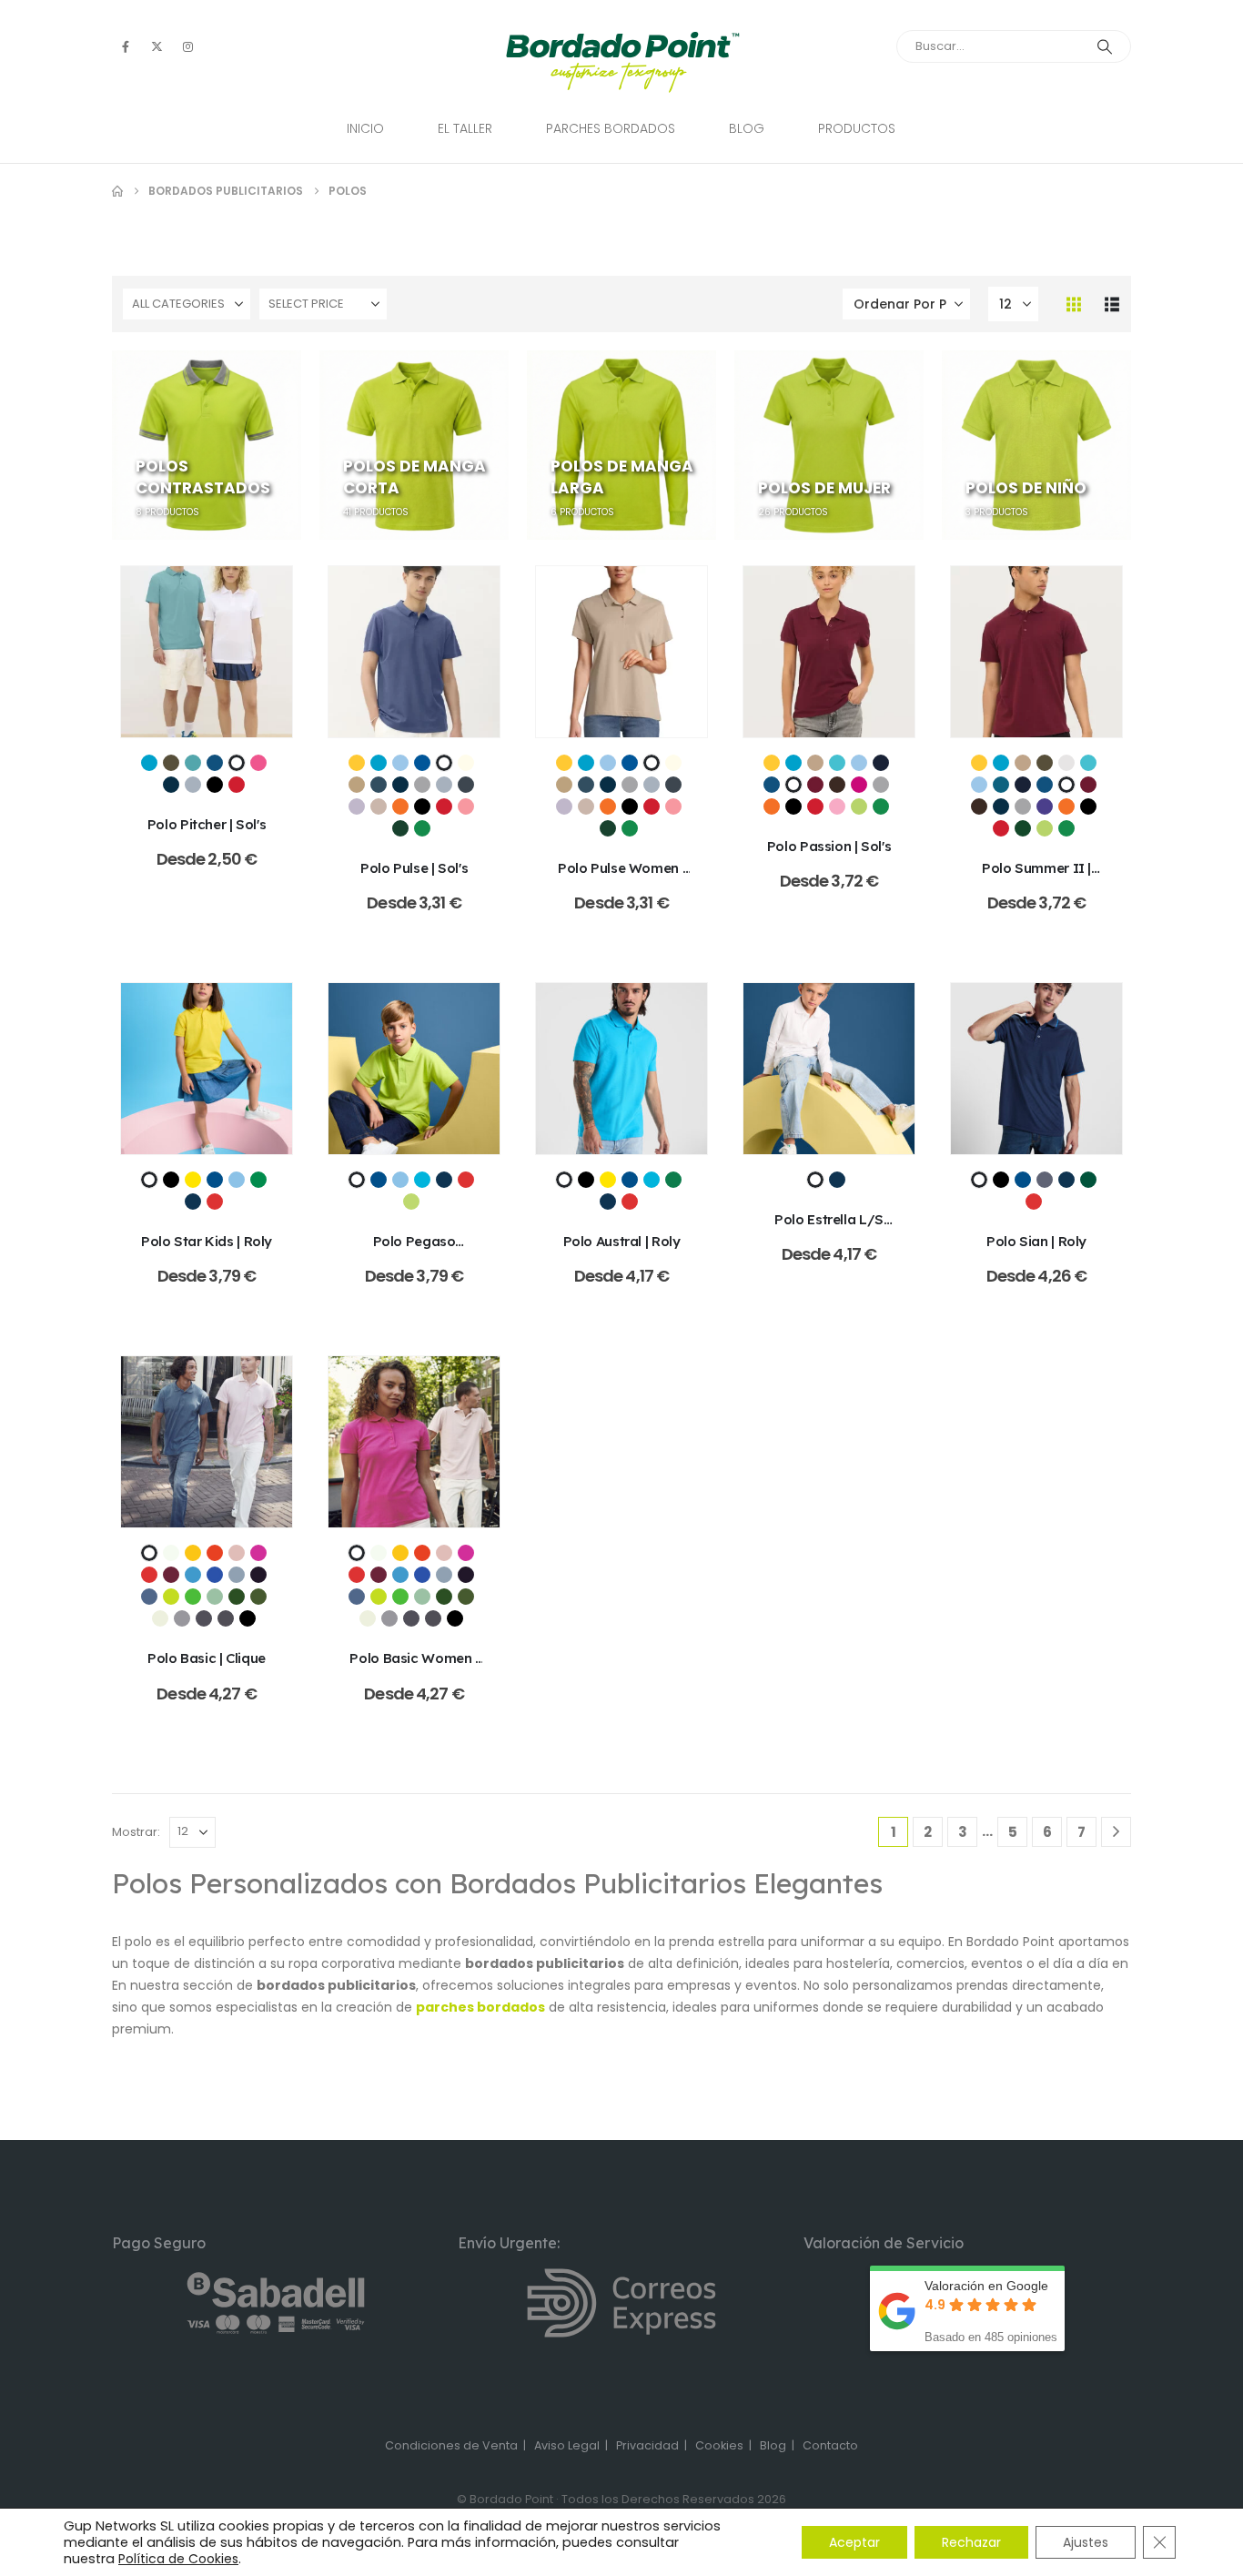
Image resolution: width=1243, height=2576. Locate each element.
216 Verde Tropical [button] (258, 1180)
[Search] (1105, 46)
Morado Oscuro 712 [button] (1045, 806)
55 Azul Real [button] (215, 1575)
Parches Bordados (611, 128)
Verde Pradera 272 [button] (422, 828)
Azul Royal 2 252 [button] (215, 763)
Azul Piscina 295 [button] (193, 763)
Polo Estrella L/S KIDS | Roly (829, 1228)
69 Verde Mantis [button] (411, 1202)
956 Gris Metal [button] (226, 1618)
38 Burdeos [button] (171, 1575)
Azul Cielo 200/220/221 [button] (400, 763)
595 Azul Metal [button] (149, 1597)
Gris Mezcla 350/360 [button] (422, 785)
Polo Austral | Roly (622, 1241)
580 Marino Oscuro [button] (258, 1575)
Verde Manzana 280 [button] (859, 806)
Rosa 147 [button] (837, 806)
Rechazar (971, 2542)
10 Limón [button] (193, 1553)
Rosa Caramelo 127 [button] (466, 806)
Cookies (719, 2445)
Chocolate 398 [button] (837, 785)
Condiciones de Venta (451, 2445)
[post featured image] (207, 652)
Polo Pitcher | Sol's (207, 824)
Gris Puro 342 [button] (193, 785)
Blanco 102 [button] (237, 763)
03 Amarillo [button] (193, 1180)
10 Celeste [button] (237, 1180)
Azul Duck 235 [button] (1001, 785)
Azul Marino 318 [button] (881, 763)
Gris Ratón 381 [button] (466, 785)
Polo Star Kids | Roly (207, 1241)
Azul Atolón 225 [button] (837, 763)
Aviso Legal (567, 2445)
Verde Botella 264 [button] (400, 828)
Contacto (830, 2445)
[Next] (1116, 1832)
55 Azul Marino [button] (193, 1202)
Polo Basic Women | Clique (414, 1667)
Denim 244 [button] (379, 785)
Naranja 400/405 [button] (400, 806)
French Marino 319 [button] (171, 785)
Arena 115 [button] (815, 763)
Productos (857, 128)
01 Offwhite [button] (171, 1553)
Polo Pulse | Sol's (414, 868)
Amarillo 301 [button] (357, 763)
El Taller (465, 128)
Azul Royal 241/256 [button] (422, 763)
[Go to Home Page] (117, 191)
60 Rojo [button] (215, 1202)
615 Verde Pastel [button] (215, 1597)
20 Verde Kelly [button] (673, 1180)
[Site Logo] (622, 62)
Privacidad (647, 2445)
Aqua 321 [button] (149, 763)
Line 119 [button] (379, 806)
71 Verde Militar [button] (258, 1597)
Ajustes (1086, 2542)
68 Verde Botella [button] (237, 1597)
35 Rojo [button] (149, 1575)
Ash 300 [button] (1066, 763)
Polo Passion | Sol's (829, 846)
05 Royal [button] (215, 1180)
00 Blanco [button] (149, 1553)
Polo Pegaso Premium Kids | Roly (414, 1250)
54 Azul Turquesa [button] (193, 1575)
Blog (747, 128)
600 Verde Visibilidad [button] (171, 1597)
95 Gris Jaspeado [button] (182, 1618)
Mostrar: (136, 1832)
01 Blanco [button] (149, 1180)
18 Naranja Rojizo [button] (215, 1553)
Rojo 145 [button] (237, 785)
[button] (1074, 304)
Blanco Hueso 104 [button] (466, 763)
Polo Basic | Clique (207, 1658)
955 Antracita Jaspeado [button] (204, 1618)
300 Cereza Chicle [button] (258, 1553)
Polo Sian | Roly (1036, 1241)
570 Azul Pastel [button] (237, 1575)
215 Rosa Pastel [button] (237, 1553)
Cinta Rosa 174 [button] (258, 763)
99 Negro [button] (248, 1618)
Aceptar (854, 2542)
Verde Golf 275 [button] (1023, 828)
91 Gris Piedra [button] (160, 1618)
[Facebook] (126, 46)
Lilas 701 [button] (357, 806)
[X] (157, 46)
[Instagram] (187, 46)
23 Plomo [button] (1045, 1180)
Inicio (365, 128)
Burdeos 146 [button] (815, 785)
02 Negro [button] (171, 1180)
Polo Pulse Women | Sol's (621, 877)
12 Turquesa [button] (422, 1180)
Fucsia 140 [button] (859, 785)
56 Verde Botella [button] (1088, 1180)
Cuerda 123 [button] (357, 785)
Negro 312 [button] (215, 785)
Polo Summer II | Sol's (1036, 877)
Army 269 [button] (171, 763)
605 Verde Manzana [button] (193, 1597)
